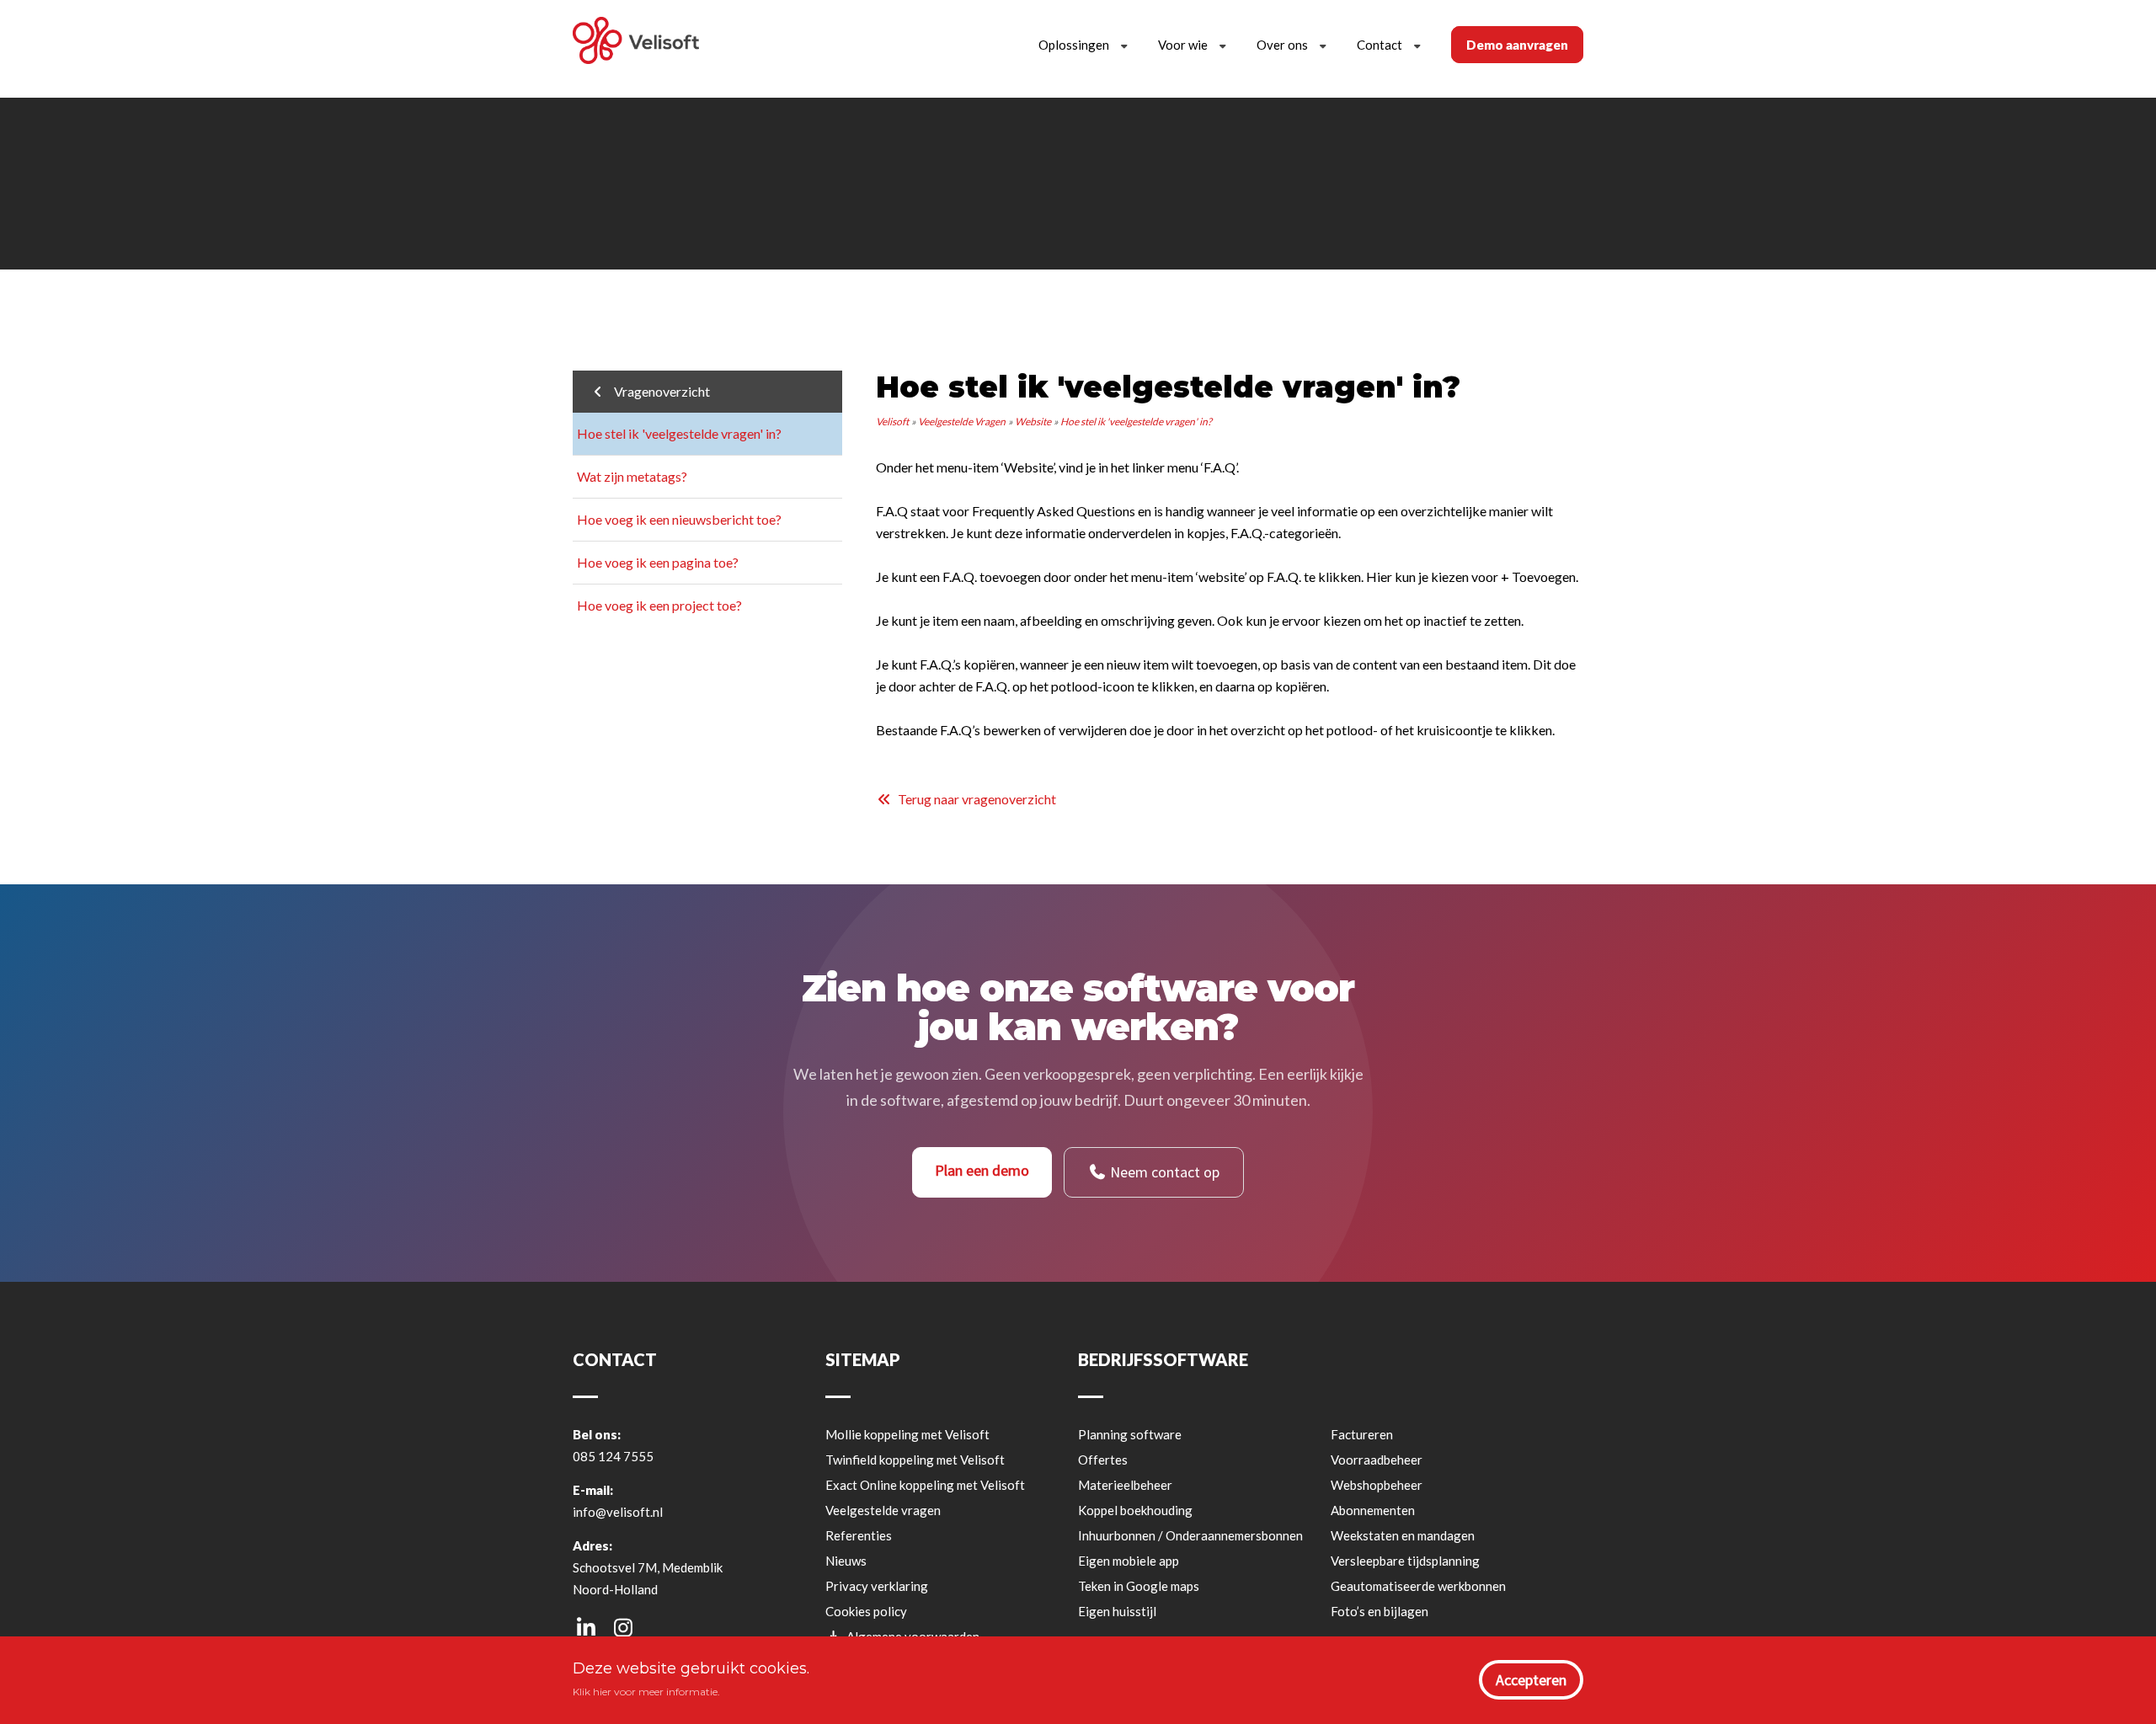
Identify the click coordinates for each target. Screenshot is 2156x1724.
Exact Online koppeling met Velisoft (925, 1485)
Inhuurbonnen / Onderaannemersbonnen (1190, 1535)
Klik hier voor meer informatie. (646, 1692)
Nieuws (846, 1561)
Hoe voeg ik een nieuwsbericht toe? (679, 519)
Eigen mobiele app (1129, 1561)
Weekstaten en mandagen (1403, 1535)
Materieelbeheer (1125, 1485)
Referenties (859, 1535)
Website (1033, 422)
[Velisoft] (636, 43)
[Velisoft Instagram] (623, 1627)
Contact (1380, 45)
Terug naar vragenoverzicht (974, 799)
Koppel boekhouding (1135, 1510)
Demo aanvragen (1517, 45)
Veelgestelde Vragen (962, 422)
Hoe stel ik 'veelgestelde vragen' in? (679, 433)
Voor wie (1183, 45)
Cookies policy (866, 1611)
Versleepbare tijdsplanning (1405, 1561)
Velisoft (892, 422)
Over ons (1282, 45)
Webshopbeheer (1377, 1485)
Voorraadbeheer (1377, 1460)
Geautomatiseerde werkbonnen (1418, 1586)
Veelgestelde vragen (883, 1510)
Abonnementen (1373, 1510)
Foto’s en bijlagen (1380, 1611)
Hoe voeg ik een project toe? (659, 605)
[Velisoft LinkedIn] (586, 1627)
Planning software (1130, 1434)
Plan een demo (982, 1170)
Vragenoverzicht (658, 391)
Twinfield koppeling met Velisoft (915, 1460)
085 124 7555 (613, 1456)
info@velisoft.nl (618, 1512)
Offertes (1103, 1460)
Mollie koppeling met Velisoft (907, 1434)
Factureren (1362, 1434)
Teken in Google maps (1139, 1586)
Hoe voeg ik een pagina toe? (658, 562)
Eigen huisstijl (1117, 1611)
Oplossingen (1074, 45)
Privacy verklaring (877, 1586)
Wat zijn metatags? (632, 476)
